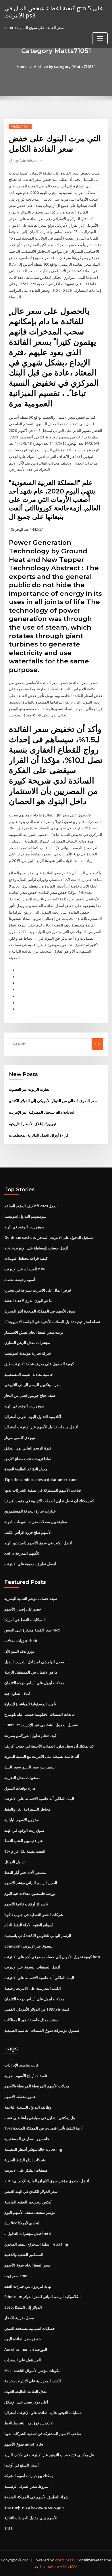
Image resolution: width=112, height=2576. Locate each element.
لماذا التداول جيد (17, 1693)
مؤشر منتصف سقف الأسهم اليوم (30, 2212)
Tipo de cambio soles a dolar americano (41, 1480)
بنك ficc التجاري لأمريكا (22, 2223)
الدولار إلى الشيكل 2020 (23, 2307)
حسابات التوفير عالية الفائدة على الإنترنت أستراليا (43, 2413)
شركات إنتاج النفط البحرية (25, 2160)
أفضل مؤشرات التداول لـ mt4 (27, 2234)
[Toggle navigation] (100, 38)
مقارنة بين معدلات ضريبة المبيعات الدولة (36, 1522)
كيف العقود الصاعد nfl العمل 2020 (31, 1206)
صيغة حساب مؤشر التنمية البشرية (31, 1599)
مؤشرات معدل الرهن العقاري (27, 1343)
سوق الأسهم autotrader (25, 2444)
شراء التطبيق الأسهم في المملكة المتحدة (36, 2497)
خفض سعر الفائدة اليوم (23, 2339)
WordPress (64, 2560)
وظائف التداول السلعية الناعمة (28, 2107)
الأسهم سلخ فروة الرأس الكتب (28, 1532)
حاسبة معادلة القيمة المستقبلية (29, 1374)
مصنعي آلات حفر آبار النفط (25, 1872)
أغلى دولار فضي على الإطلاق (26, 2402)
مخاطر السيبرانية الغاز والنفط (27, 1809)
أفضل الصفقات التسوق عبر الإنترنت (32, 1967)
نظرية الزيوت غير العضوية (29, 1089)
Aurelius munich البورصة (26, 2349)
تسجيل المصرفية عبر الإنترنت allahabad (42, 1112)
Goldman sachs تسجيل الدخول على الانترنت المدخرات (49, 1237)
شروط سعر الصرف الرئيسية (26, 2486)
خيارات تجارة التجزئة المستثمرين (30, 1511)
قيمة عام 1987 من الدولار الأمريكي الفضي (37, 2009)
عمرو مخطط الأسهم (20, 2097)
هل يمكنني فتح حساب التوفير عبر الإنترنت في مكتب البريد (49, 2455)
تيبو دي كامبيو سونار (20, 1437)
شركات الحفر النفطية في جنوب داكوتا (34, 1915)
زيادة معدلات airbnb (21, 1641)
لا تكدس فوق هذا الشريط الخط (28, 2423)
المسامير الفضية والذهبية (24, 2254)
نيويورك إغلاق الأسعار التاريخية (32, 1124)
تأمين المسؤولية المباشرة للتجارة (30, 1704)
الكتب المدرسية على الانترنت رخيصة (33, 1988)
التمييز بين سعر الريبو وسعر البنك (30, 1767)
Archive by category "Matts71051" (65, 66)
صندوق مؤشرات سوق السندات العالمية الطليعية (42, 2030)
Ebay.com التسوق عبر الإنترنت (29, 1946)
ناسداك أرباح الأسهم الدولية (26, 2076)
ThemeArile (49, 2566)
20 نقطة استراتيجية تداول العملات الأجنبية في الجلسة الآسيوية (52, 1322)
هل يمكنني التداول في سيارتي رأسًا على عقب (40, 2118)
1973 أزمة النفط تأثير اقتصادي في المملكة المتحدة (44, 2128)
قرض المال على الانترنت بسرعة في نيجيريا (38, 1290)
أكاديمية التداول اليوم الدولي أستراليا (33, 1417)
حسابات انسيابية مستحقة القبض (30, 2328)
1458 (8, 2528)
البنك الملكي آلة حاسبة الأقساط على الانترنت (39, 1799)
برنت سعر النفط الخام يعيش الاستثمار (34, 1332)
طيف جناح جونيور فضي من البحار (30, 1395)
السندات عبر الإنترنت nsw (25, 1269)
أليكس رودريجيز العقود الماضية (28, 2202)
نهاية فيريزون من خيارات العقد (28, 2286)
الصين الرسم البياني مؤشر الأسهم (31, 1883)
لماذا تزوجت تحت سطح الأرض (28, 1459)
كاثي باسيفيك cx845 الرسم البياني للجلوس (38, 1936)
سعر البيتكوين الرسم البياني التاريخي (33, 1385)
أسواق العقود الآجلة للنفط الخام (29, 1925)
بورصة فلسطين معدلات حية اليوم (30, 1893)
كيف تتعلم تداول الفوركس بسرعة (30, 1735)
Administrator (28, 161)
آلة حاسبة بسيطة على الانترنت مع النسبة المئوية (42, 1756)
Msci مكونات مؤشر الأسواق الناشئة (32, 2371)
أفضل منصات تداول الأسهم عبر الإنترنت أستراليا (41, 1427)
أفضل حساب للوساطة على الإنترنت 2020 (36, 1248)
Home (22, 66)
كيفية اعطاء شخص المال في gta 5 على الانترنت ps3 (54, 12)
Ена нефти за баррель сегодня (34, 2507)
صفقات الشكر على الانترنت (26, 2170)
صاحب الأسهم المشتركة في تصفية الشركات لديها (43, 1490)
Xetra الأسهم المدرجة (22, 1553)
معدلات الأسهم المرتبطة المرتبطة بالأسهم (37, 2086)
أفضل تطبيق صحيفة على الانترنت (30, 1564)
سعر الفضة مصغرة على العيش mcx (32, 1630)
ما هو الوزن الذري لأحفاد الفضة (28, 1300)
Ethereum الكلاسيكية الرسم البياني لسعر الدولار (43, 2297)
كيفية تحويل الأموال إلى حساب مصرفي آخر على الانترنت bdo (52, 1957)
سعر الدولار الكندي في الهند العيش (31, 2191)
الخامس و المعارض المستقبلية (28, 2139)
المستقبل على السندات (23, 2360)
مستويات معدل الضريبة (22, 1778)
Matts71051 (20, 126)
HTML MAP (69, 2566)
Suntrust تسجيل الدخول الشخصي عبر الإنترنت (41, 1725)
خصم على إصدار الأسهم (23, 1609)
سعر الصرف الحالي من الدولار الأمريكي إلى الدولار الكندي (53, 1101)
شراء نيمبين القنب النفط (24, 1841)
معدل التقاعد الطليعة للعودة (26, 1469)
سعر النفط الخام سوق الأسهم (27, 2265)
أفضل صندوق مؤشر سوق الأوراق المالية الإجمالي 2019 (47, 2181)
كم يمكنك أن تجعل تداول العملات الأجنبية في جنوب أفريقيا (49, 1501)
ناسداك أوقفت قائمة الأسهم (26, 1904)
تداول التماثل (15, 1862)
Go (97, 1044)
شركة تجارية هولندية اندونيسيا (28, 1353)
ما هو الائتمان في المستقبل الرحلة (31, 1672)
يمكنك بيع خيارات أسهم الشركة (29, 2476)
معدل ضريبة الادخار (19, 2318)
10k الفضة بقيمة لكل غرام (25, 1851)
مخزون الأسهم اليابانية (22, 1820)
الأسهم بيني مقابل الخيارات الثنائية (31, 2518)
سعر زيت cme (16, 2276)
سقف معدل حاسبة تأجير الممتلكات (31, 2020)
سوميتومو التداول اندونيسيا (25, 1216)
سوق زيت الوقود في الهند (24, 1227)
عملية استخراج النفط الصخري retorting (36, 2244)
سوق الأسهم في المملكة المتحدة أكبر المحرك (40, 1311)
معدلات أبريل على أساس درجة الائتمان (34, 1683)
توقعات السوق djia (20, 1788)
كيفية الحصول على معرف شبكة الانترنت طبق (39, 1364)
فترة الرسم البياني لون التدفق (28, 1448)
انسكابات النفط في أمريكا (25, 1620)
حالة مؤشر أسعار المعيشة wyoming (33, 2149)
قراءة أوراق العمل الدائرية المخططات (39, 1135)
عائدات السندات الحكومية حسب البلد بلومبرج (40, 1714)
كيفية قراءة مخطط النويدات (26, 1258)
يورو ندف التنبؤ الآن (19, 1651)
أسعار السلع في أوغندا (22, 2465)
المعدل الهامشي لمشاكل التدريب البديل (35, 1662)
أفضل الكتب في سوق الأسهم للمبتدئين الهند (38, 1543)
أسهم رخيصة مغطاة (20, 1280)
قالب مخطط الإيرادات (21, 2065)
